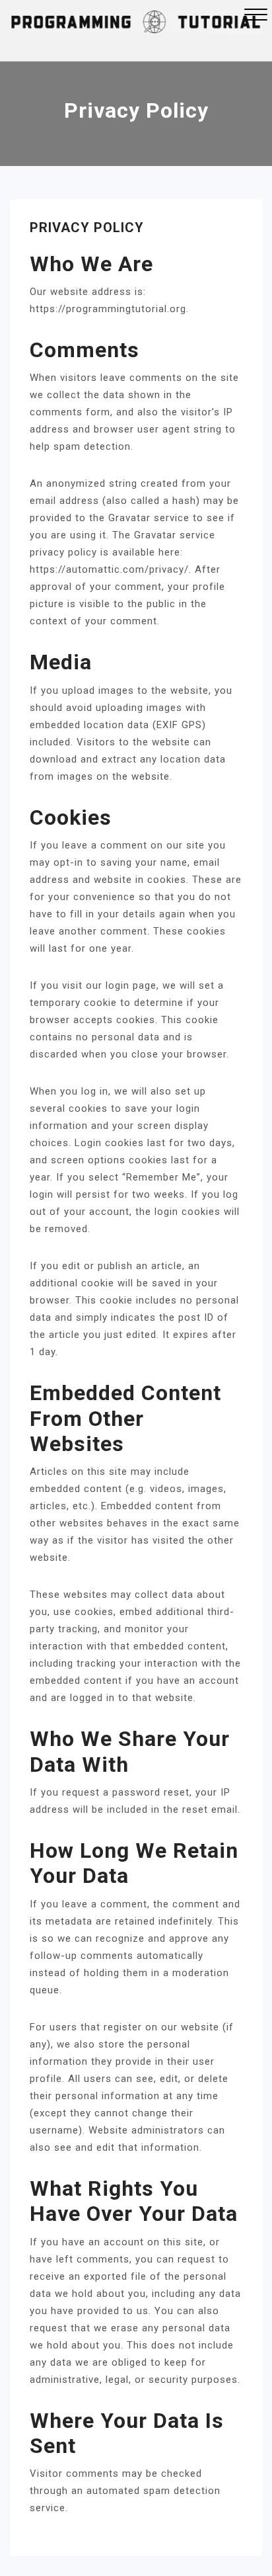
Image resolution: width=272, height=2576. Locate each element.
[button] (256, 16)
